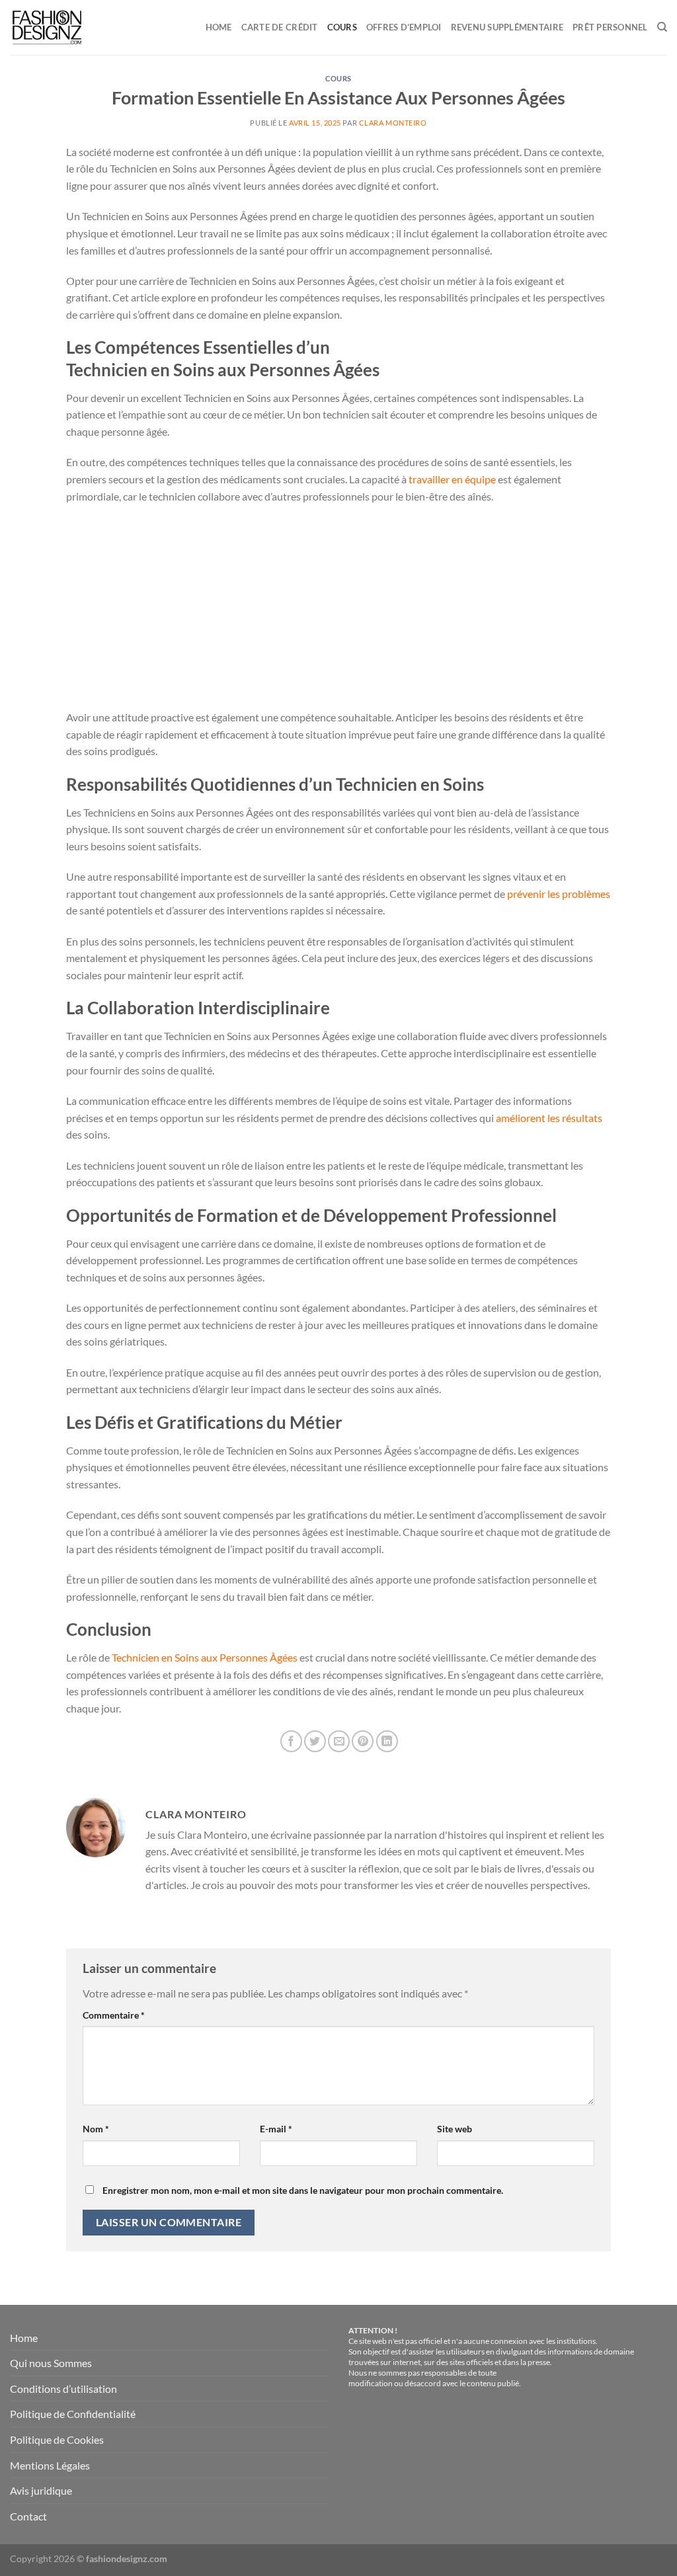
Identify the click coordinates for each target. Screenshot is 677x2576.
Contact (28, 2516)
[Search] (662, 27)
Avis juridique (41, 2490)
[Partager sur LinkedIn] (387, 1741)
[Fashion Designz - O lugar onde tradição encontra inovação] (68, 27)
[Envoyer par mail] (339, 1741)
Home (219, 27)
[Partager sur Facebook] (291, 1741)
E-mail (276, 2129)
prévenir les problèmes (559, 894)
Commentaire (114, 2015)
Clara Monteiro (393, 123)
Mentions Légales (50, 2465)
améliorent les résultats (549, 1118)
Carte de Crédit (280, 27)
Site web (455, 2129)
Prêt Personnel (610, 27)
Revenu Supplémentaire (507, 27)
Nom (96, 2129)
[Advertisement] (338, 611)
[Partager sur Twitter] (315, 1741)
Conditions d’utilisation (63, 2389)
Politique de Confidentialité (73, 2414)
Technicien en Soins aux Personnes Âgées (205, 1657)
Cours (342, 27)
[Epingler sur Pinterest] (363, 1741)
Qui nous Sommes (51, 2363)
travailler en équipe (452, 479)
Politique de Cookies (57, 2439)
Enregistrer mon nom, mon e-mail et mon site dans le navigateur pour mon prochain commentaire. (303, 2190)
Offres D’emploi (404, 27)
